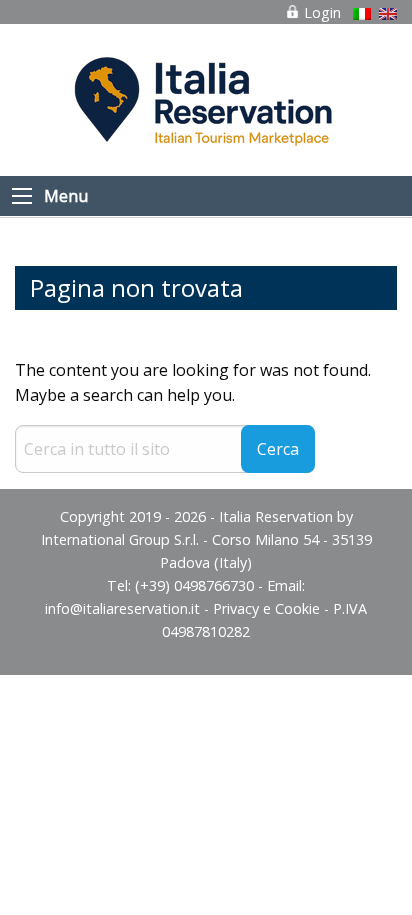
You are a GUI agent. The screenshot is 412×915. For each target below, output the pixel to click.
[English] (388, 14)
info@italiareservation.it (122, 608)
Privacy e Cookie (266, 608)
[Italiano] (362, 14)
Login (320, 12)
